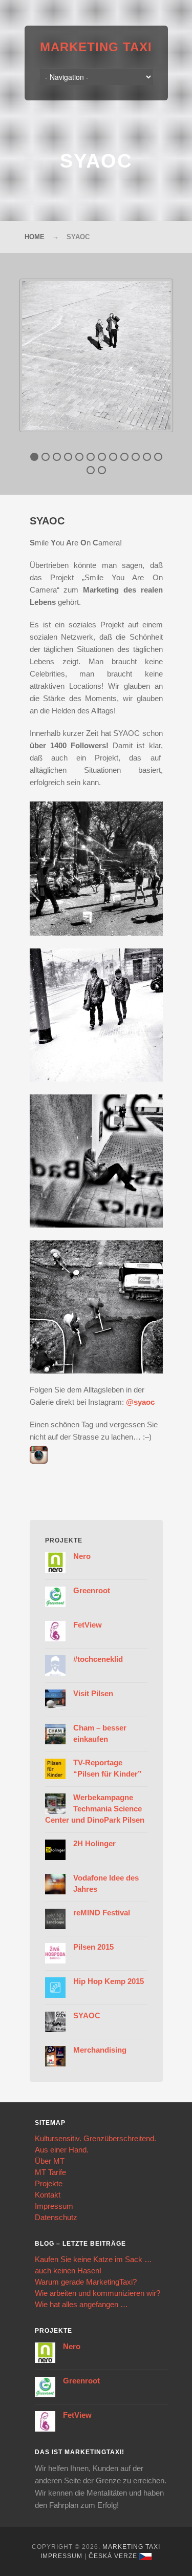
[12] (158, 457)
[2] (46, 457)
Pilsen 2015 (93, 1947)
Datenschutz (56, 2217)
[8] (113, 457)
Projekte (49, 2183)
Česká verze (113, 2556)
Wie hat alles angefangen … (81, 2304)
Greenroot (92, 1590)
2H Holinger (94, 1843)
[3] (57, 457)
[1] (34, 457)
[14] (102, 470)
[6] (91, 457)
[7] (102, 457)
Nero (82, 1556)
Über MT (50, 2161)
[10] (136, 457)
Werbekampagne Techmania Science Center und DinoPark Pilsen (95, 1809)
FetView (88, 1625)
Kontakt (48, 2195)
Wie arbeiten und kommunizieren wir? (98, 2293)
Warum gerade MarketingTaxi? (86, 2282)
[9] (124, 457)
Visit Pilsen (93, 1693)
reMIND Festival (102, 1913)
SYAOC (87, 2015)
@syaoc (140, 1402)
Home (35, 237)
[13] (91, 470)
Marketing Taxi (96, 47)
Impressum (54, 2206)
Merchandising (100, 2050)
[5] (79, 457)
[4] (68, 457)
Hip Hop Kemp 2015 (109, 1981)
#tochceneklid (98, 1659)
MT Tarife (50, 2172)
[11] (147, 457)
